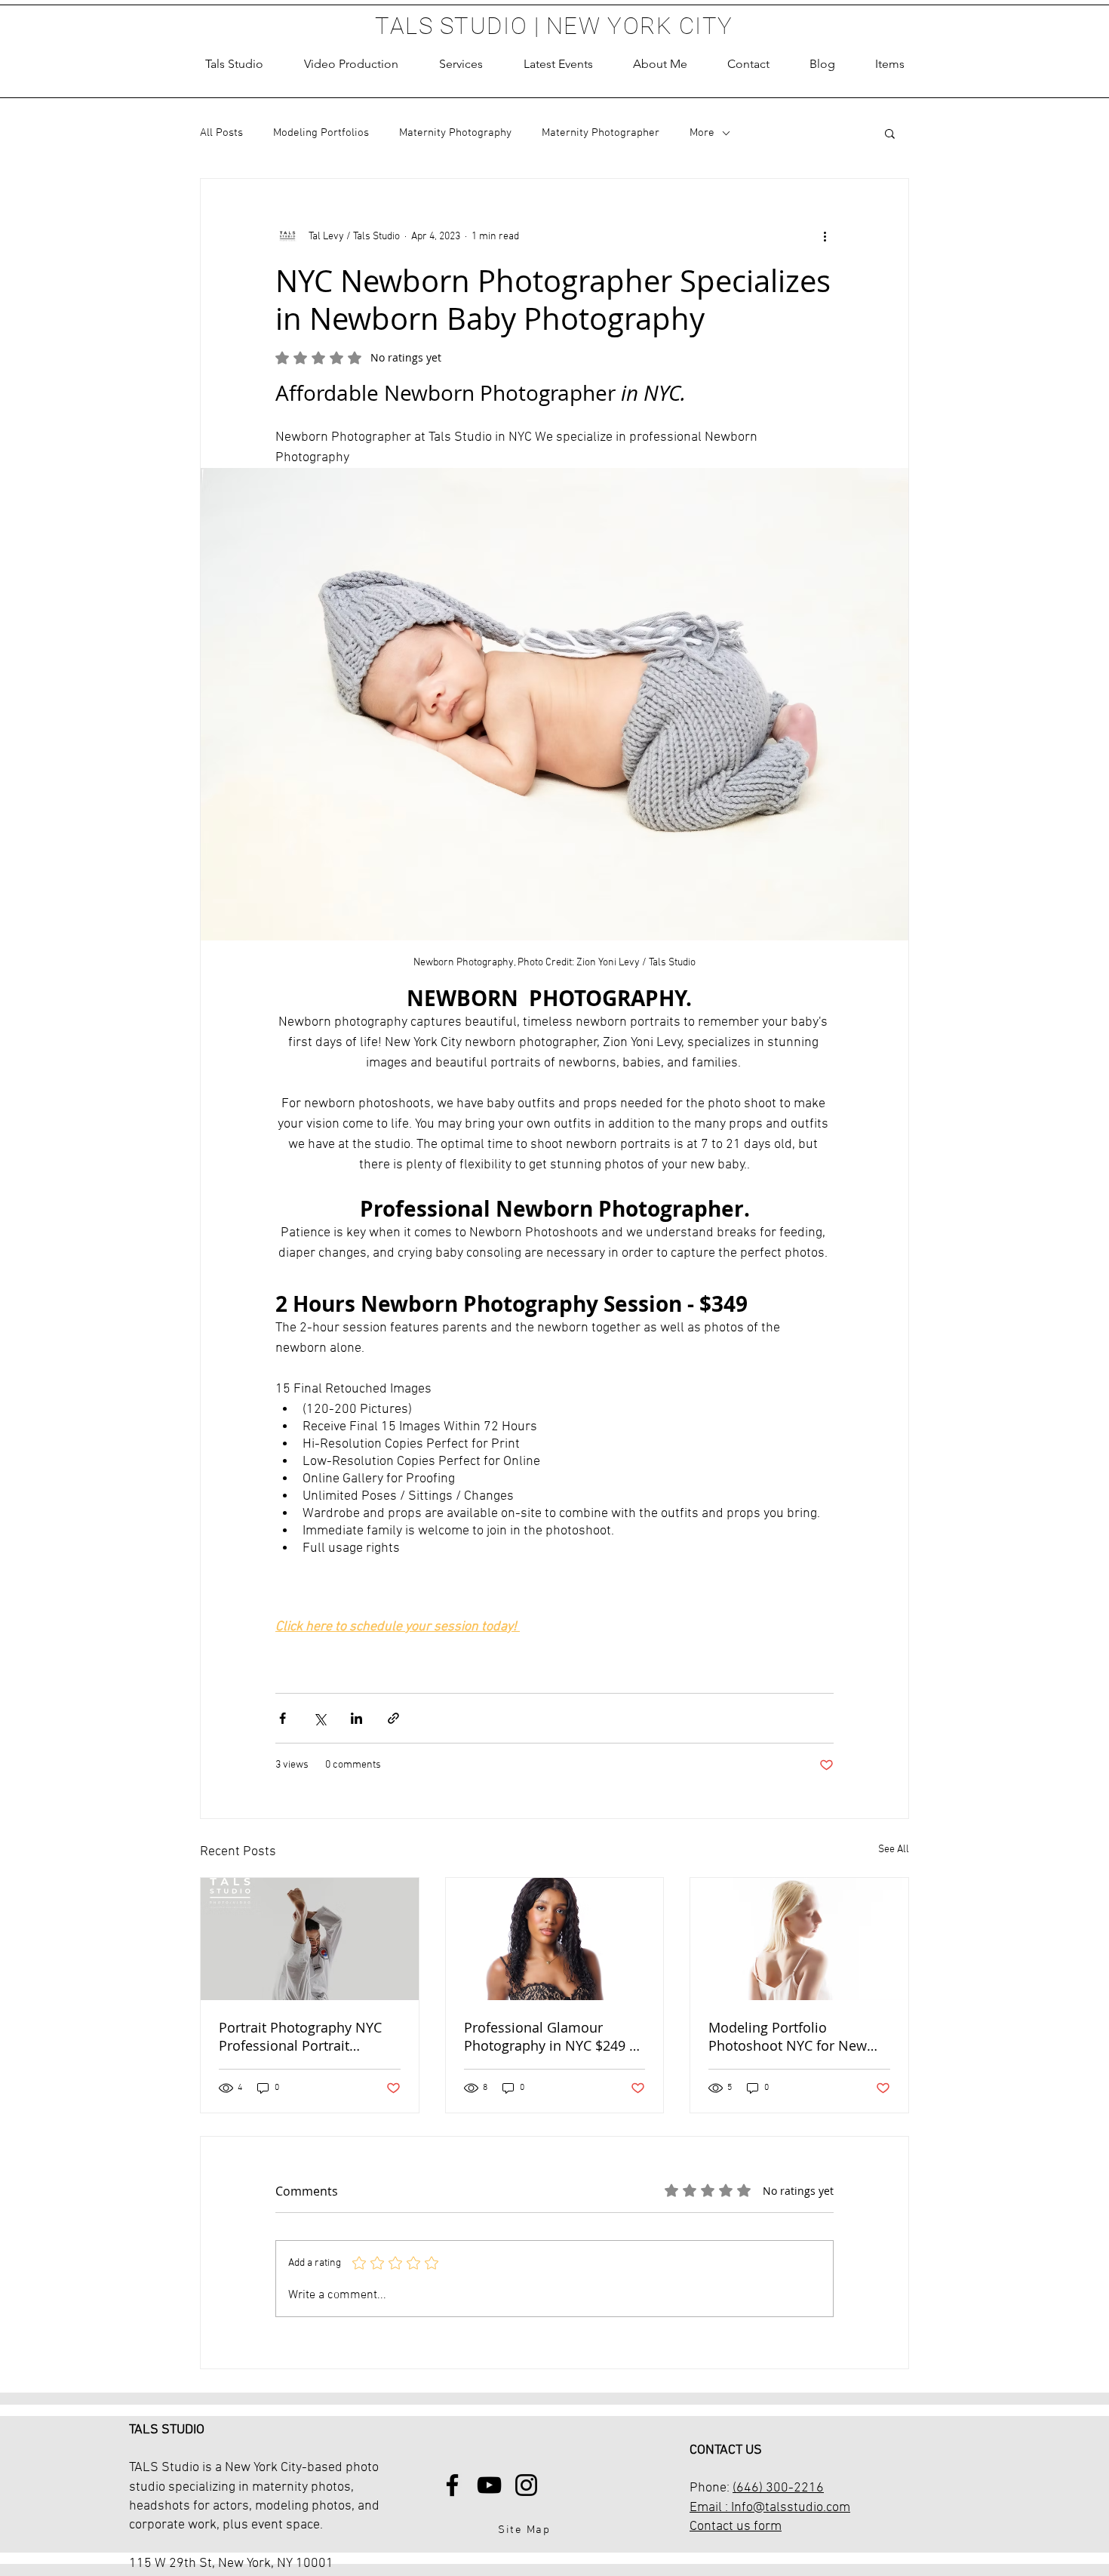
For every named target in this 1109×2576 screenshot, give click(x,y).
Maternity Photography (455, 133)
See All (894, 1850)
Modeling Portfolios (321, 133)
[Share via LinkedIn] (356, 1718)
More (702, 133)
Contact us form (736, 2527)
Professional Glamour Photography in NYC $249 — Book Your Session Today (553, 2036)
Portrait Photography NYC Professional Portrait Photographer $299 (300, 2036)
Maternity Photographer (601, 133)
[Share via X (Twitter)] (319, 1718)
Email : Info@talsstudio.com (770, 2508)
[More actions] (825, 236)
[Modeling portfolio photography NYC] (799, 1939)
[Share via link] (393, 1718)
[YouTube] (489, 2485)
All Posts (221, 133)
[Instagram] (526, 2485)
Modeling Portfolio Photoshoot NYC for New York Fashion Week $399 (788, 2036)
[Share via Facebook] (283, 1718)
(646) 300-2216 (778, 2488)
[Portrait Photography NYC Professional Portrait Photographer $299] (310, 1939)
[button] (461, 64)
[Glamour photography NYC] (555, 1939)
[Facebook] (452, 2485)
